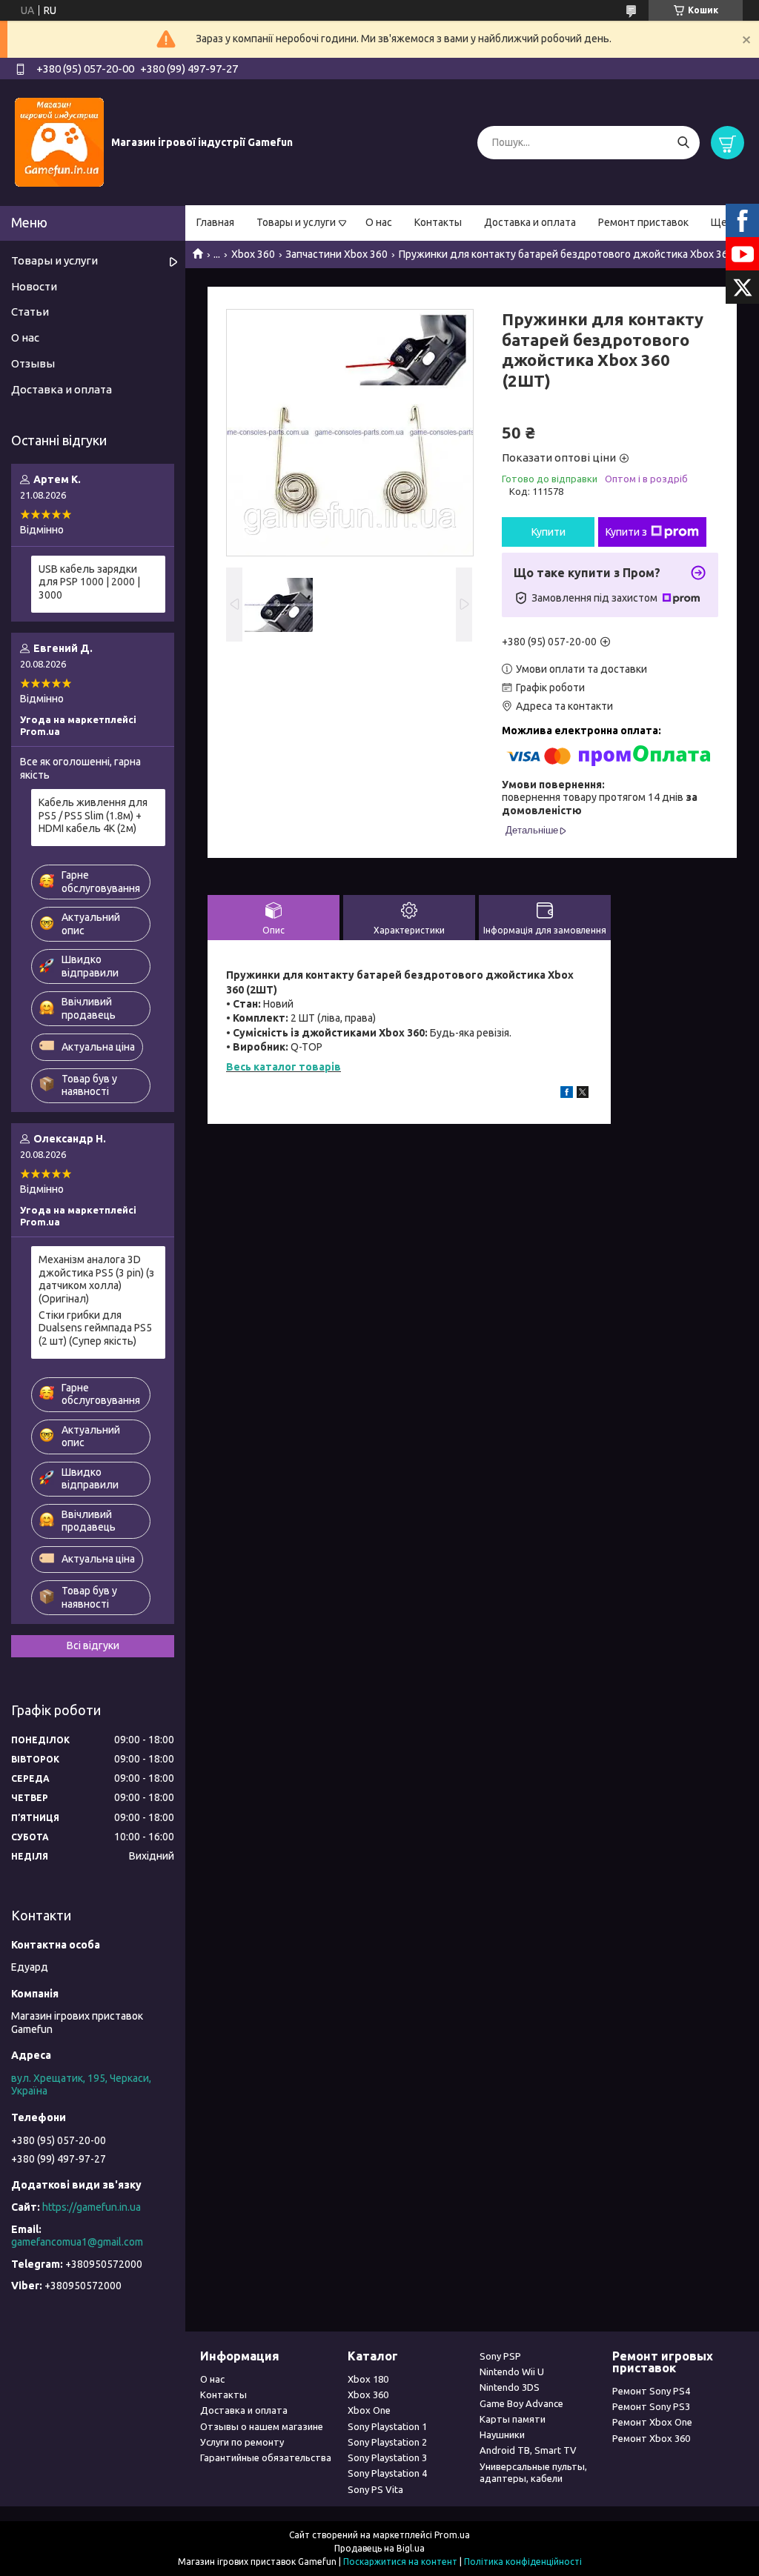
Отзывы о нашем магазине (262, 2426)
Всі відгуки (93, 1645)
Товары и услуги (296, 222)
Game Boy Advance (521, 2403)
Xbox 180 (368, 2379)
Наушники (502, 2434)
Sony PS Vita (375, 2489)
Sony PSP (500, 2356)
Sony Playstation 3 (387, 2457)
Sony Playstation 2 (387, 2442)
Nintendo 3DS (510, 2387)
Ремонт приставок (643, 222)
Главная (215, 222)
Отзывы (33, 363)
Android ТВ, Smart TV (528, 2450)
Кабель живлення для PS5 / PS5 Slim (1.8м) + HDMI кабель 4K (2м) (93, 815)
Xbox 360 (253, 254)
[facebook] (567, 1094)
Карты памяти (513, 2419)
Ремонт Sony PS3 (651, 2406)
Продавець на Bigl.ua (379, 2548)
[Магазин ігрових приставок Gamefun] (59, 142)
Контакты (438, 222)
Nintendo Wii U (512, 2372)
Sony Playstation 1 (387, 2426)
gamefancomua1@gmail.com (77, 2242)
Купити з (626, 532)
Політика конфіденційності (523, 2562)
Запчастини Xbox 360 (337, 254)
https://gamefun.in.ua (92, 2207)
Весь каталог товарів (284, 1067)
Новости (34, 286)
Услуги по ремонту (242, 2442)
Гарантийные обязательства (266, 2457)
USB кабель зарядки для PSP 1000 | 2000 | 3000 (89, 582)
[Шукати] (683, 143)
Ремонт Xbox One (652, 2422)
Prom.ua (452, 2535)
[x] (583, 1094)
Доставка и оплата (530, 222)
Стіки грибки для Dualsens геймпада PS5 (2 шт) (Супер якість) (95, 1328)
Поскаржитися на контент (400, 2562)
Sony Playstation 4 (387, 2473)
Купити (548, 532)
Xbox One (369, 2410)
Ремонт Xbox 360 (651, 2438)
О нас (379, 222)
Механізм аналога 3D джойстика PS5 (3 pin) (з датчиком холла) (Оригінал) (96, 1279)
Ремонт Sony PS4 (651, 2391)
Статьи (30, 312)
